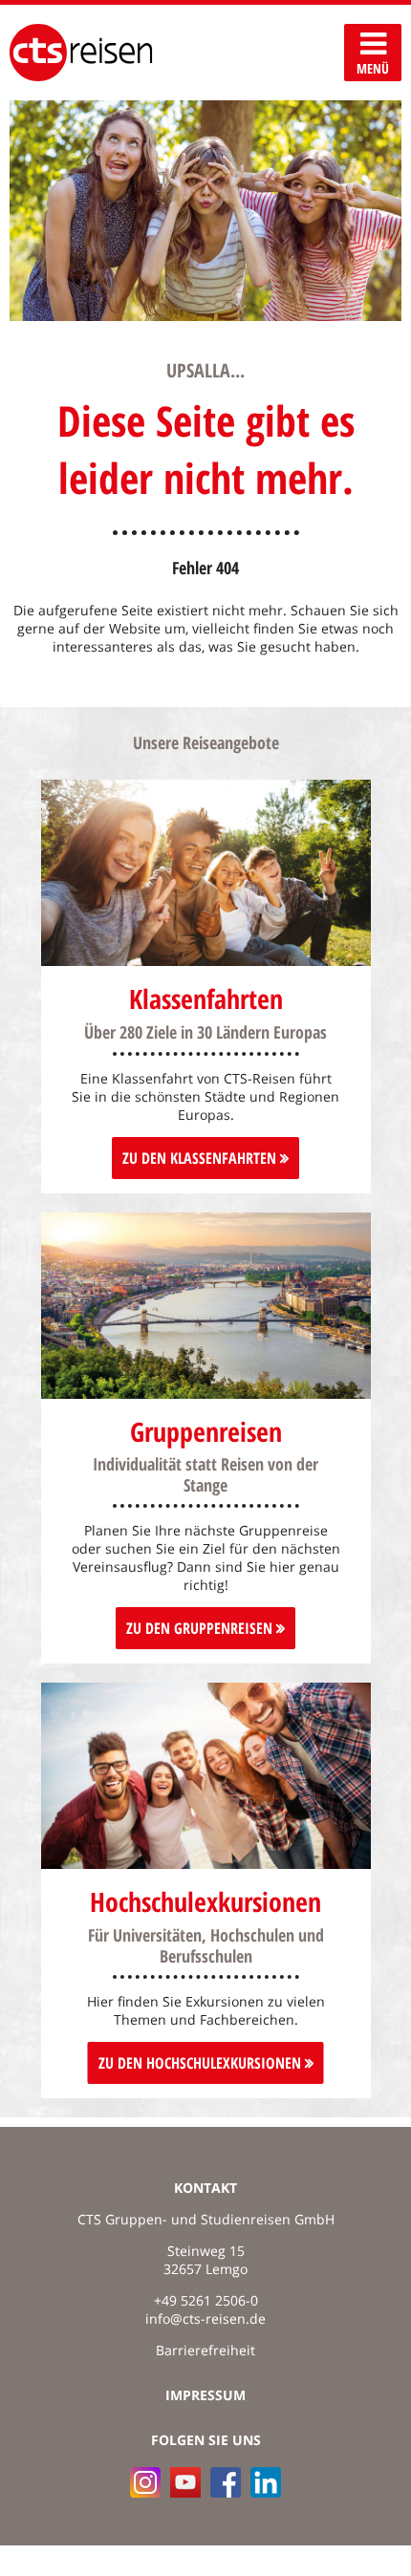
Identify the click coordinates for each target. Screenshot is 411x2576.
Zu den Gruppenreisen (201, 1628)
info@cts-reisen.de (205, 2318)
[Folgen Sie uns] (226, 2482)
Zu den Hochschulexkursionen (202, 2063)
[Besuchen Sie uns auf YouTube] (185, 2482)
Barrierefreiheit (205, 2350)
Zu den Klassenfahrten (201, 1158)
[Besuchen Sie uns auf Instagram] (145, 2482)
